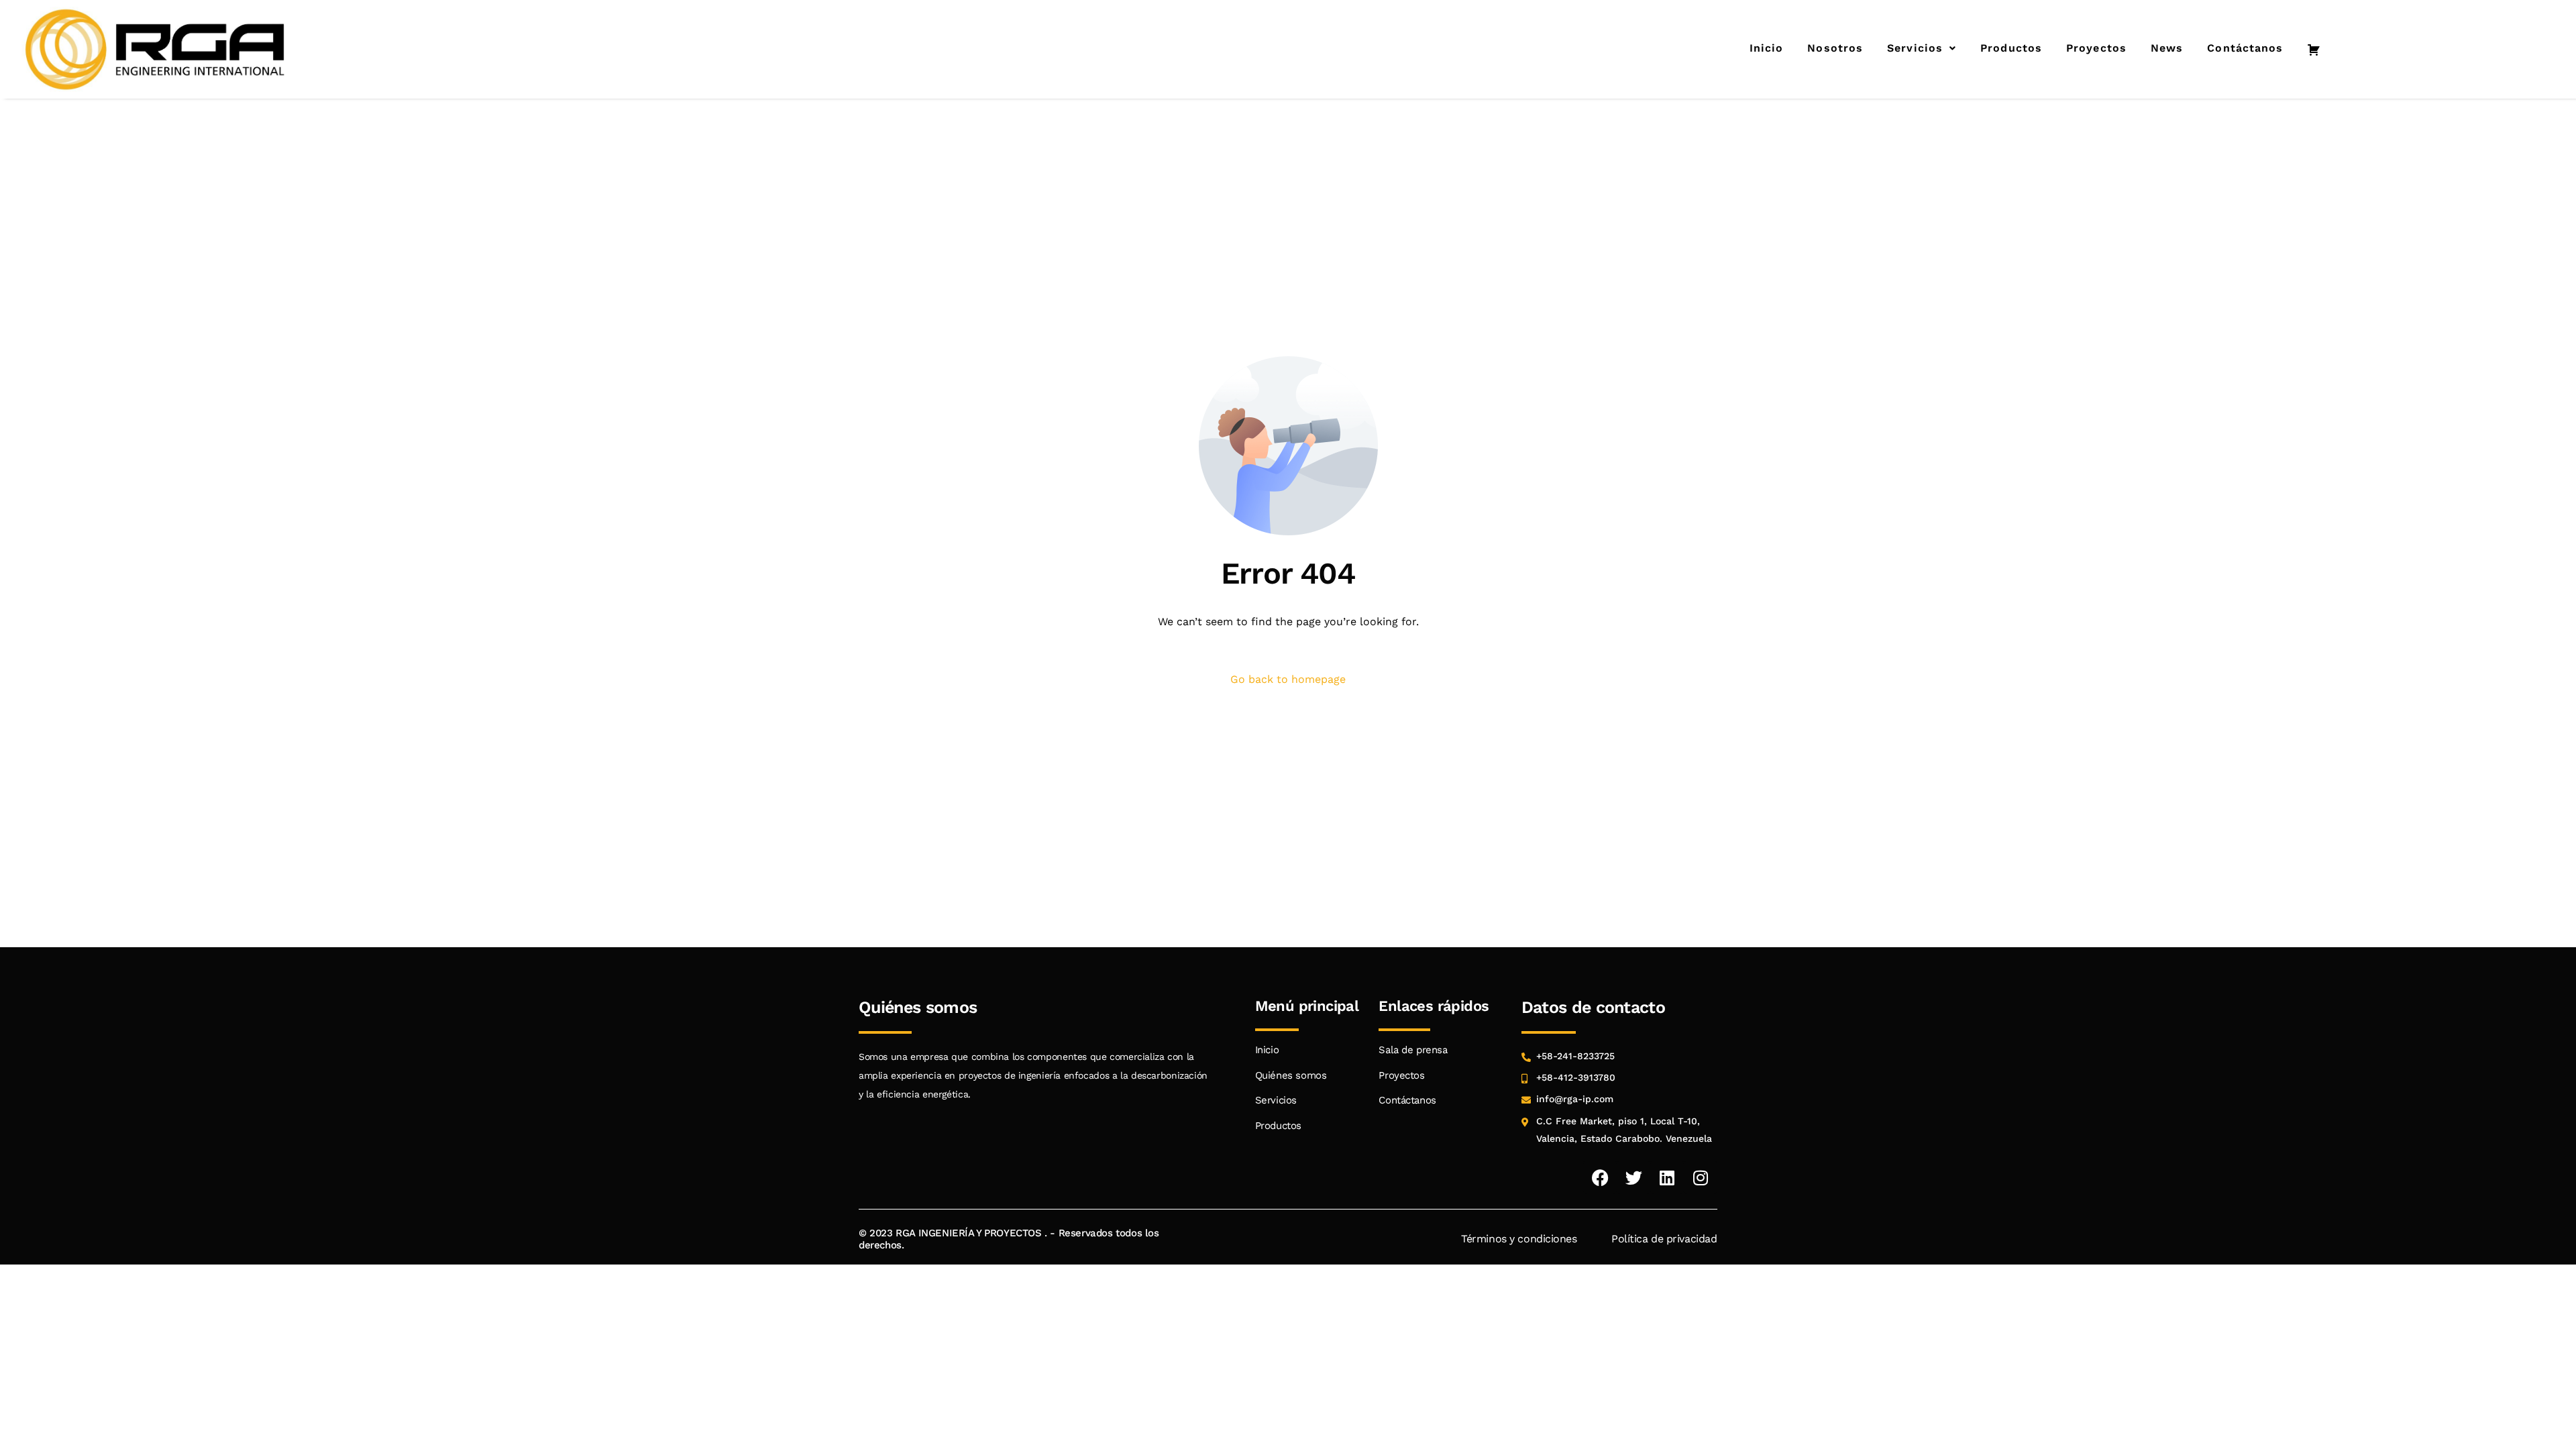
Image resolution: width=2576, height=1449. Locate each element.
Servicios (1915, 48)
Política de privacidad (1664, 1239)
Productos (2011, 48)
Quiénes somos (1291, 1075)
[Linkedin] (1667, 1177)
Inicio (1767, 48)
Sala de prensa (1413, 1050)
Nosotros (1835, 48)
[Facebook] (1600, 1177)
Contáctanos (2245, 48)
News (2167, 48)
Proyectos (2096, 48)
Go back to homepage (1288, 679)
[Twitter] (1633, 1177)
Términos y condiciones (1519, 1239)
